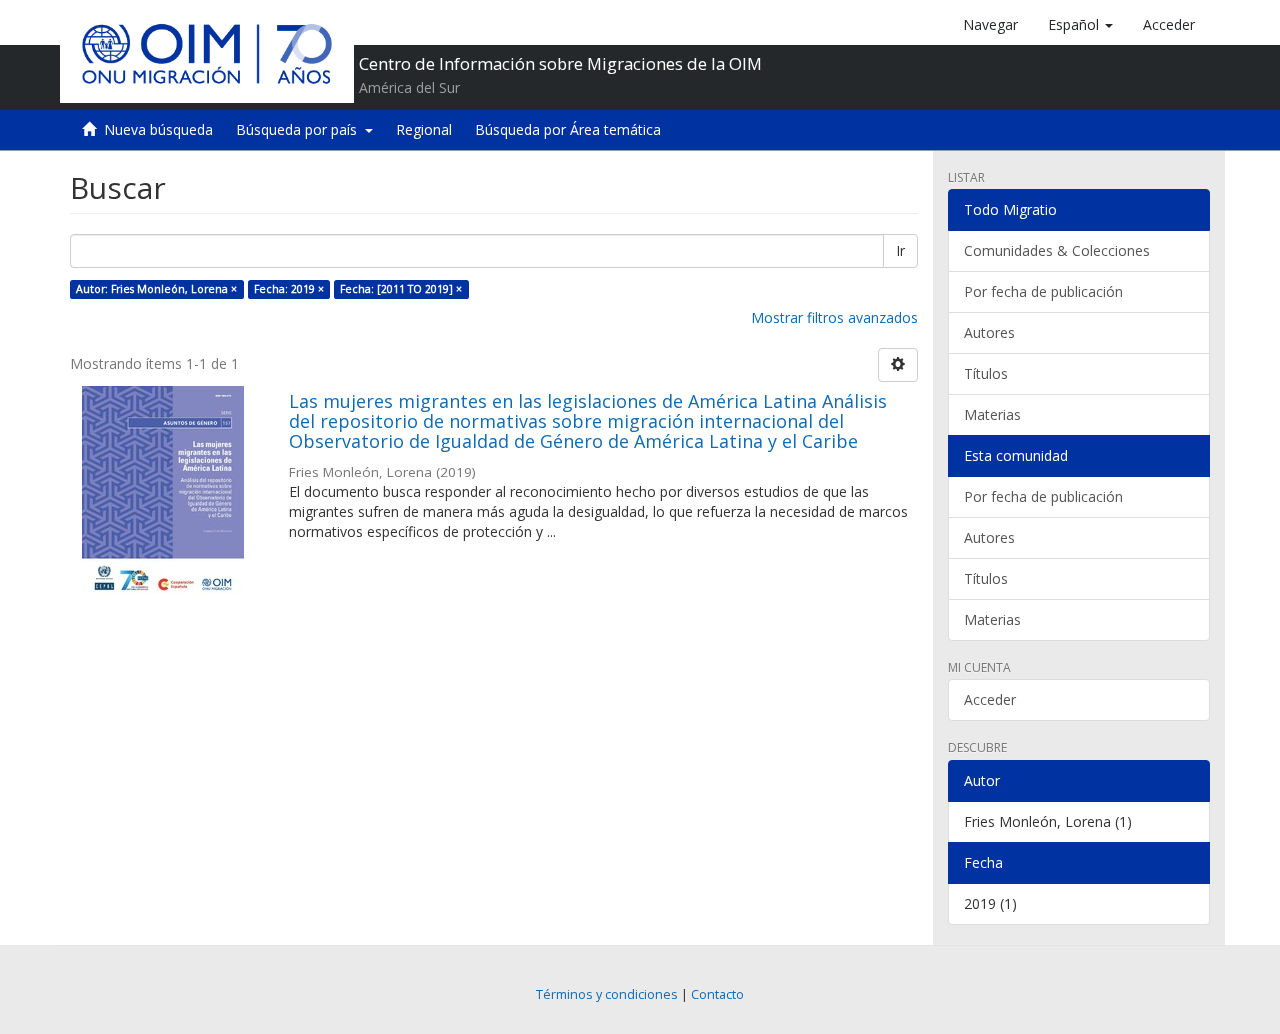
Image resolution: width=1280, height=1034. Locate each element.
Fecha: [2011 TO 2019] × (401, 289)
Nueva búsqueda (158, 129)
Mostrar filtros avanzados (834, 317)
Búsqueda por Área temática (568, 129)
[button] (1080, 25)
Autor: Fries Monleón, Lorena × (156, 289)
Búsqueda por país (300, 129)
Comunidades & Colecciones (1057, 250)
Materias (992, 414)
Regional (424, 129)
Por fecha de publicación (1043, 291)
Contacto (717, 994)
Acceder (990, 699)
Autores (989, 332)
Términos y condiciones (607, 994)
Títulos (986, 373)
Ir (900, 250)
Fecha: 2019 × (289, 289)
